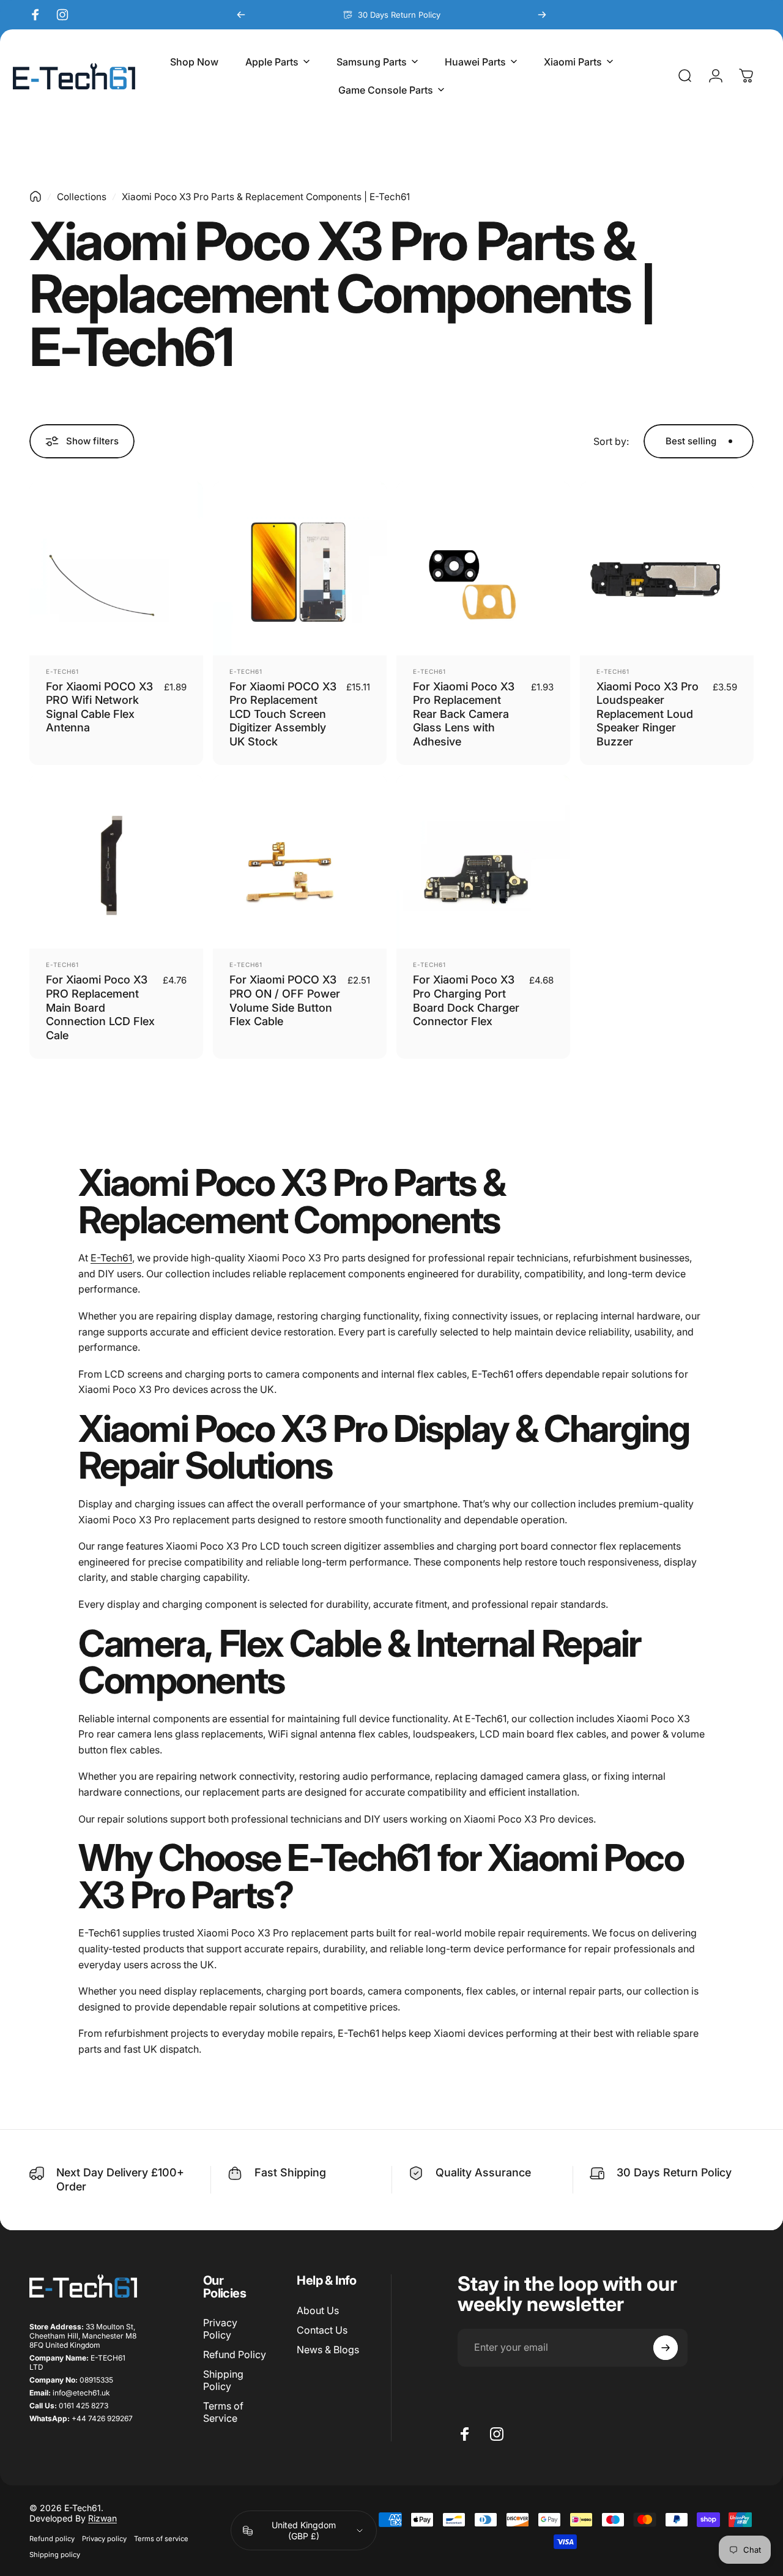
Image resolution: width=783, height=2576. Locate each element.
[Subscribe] (666, 2348)
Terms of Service (223, 2412)
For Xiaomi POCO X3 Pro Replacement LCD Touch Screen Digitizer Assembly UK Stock (283, 714)
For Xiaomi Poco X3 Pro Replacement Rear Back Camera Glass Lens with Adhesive (464, 714)
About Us (318, 2310)
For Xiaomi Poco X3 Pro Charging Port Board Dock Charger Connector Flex (466, 1000)
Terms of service (161, 2539)
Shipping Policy (223, 2380)
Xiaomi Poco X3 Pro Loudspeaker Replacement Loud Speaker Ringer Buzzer (648, 714)
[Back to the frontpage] (35, 196)
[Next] (542, 15)
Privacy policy (104, 2539)
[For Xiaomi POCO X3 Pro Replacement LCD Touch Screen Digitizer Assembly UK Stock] (300, 569)
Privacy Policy (220, 2329)
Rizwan (102, 2518)
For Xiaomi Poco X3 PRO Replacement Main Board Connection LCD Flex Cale (100, 1007)
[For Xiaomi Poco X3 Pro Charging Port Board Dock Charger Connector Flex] (483, 862)
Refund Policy (235, 2354)
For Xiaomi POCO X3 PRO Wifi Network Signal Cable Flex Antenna (99, 707)
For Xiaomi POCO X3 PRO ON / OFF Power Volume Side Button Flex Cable (285, 1000)
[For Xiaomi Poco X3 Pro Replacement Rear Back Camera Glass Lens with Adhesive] (483, 569)
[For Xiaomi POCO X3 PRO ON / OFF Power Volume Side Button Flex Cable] (300, 862)
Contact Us (322, 2330)
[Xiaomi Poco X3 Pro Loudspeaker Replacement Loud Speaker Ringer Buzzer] (667, 569)
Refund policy (52, 2539)
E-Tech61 (62, 671)
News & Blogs (328, 2350)
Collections (82, 197)
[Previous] (241, 15)
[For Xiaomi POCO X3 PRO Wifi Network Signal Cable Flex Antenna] (116, 569)
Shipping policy (55, 2555)
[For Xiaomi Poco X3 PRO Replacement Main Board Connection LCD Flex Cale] (116, 862)
